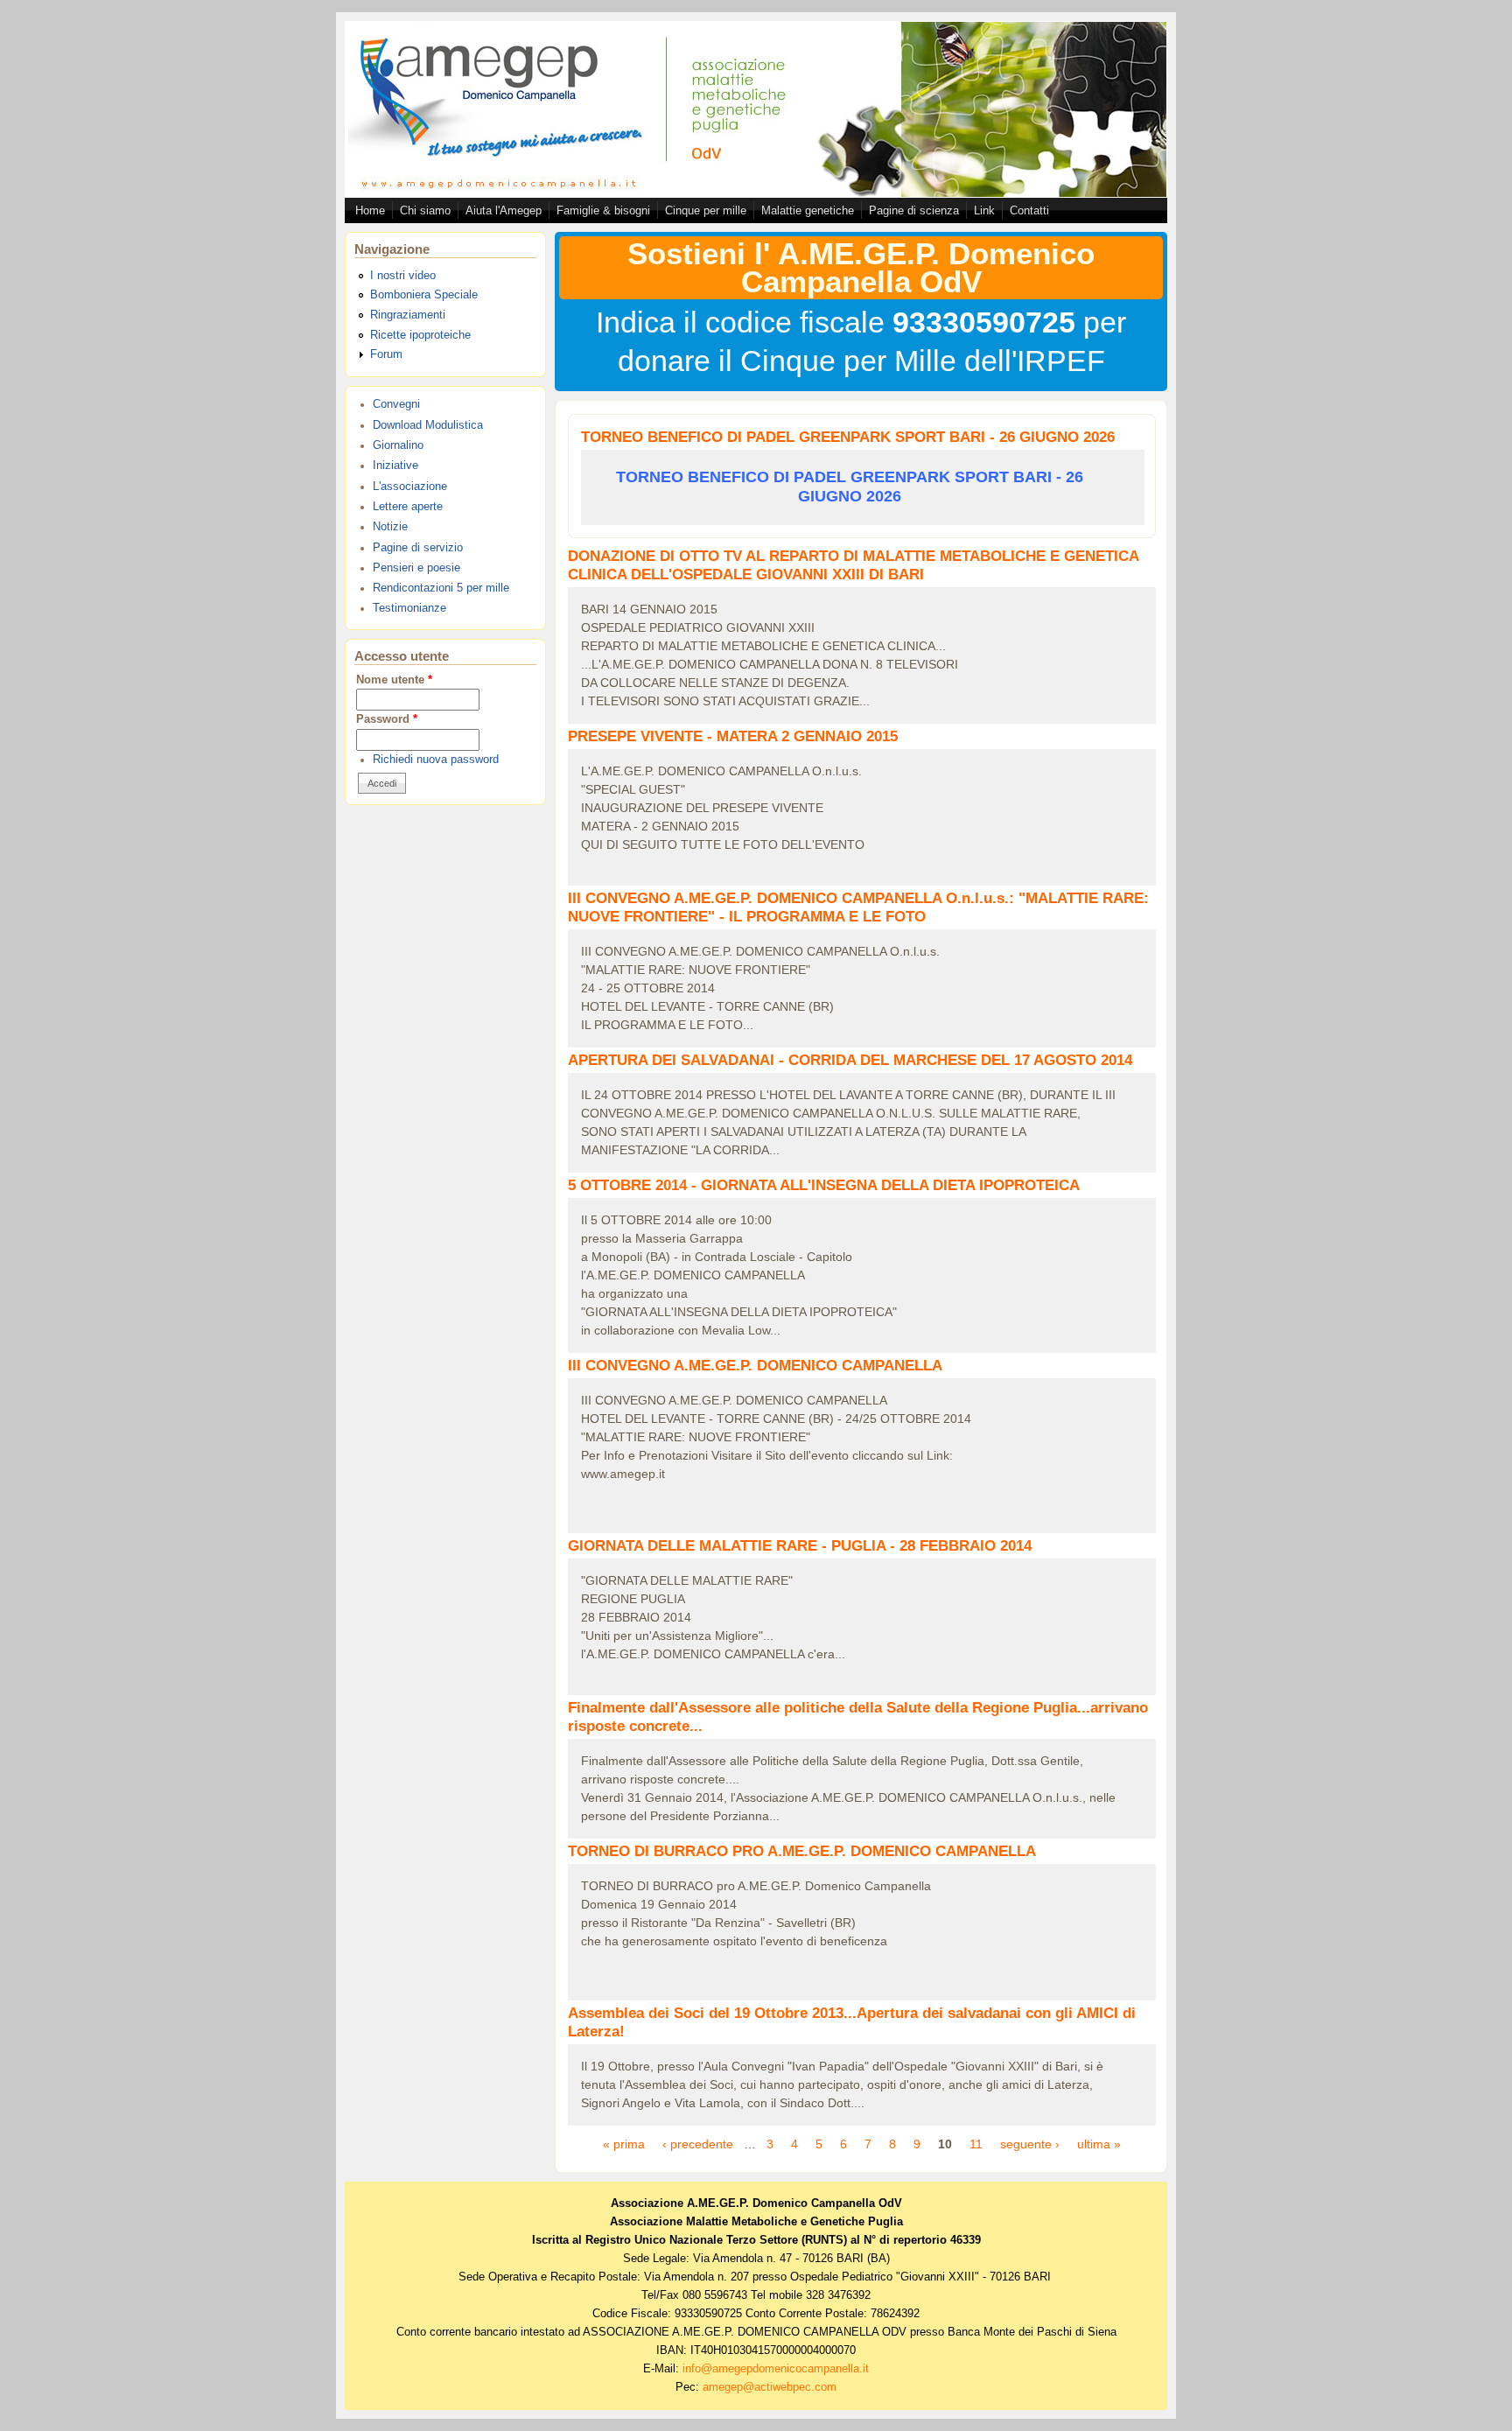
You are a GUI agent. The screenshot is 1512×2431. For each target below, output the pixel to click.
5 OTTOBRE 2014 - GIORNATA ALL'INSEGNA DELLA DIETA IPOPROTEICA (824, 1185)
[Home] (756, 193)
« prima (624, 2144)
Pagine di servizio (418, 548)
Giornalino (398, 445)
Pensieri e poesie (416, 568)
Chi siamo (425, 210)
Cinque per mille (706, 210)
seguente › (1030, 2144)
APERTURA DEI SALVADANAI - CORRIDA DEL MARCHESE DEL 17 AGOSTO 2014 (850, 1060)
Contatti (1029, 210)
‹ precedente (698, 2144)
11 (976, 2144)
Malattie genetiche (808, 210)
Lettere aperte (408, 507)
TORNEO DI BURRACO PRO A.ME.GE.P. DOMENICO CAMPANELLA (802, 1851)
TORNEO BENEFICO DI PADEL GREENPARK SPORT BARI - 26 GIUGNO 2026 (848, 437)
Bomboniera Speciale (424, 295)
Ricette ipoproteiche (420, 335)
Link (984, 210)
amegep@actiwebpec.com (770, 2387)
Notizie (390, 527)
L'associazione (410, 487)
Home (370, 210)
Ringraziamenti (408, 315)
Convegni (396, 404)
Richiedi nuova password (436, 760)
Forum (386, 354)
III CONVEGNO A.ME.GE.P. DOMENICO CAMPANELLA (755, 1366)
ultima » (1099, 2144)
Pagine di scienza (914, 210)
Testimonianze (409, 608)
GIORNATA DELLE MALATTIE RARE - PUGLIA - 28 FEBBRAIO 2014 (800, 1546)
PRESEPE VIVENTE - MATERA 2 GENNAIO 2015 (733, 736)
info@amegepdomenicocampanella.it (776, 2369)
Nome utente (394, 680)
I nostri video (403, 276)
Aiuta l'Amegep (504, 210)
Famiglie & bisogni (603, 210)
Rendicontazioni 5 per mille (441, 588)
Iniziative (395, 466)
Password (387, 719)
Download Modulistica (428, 425)
